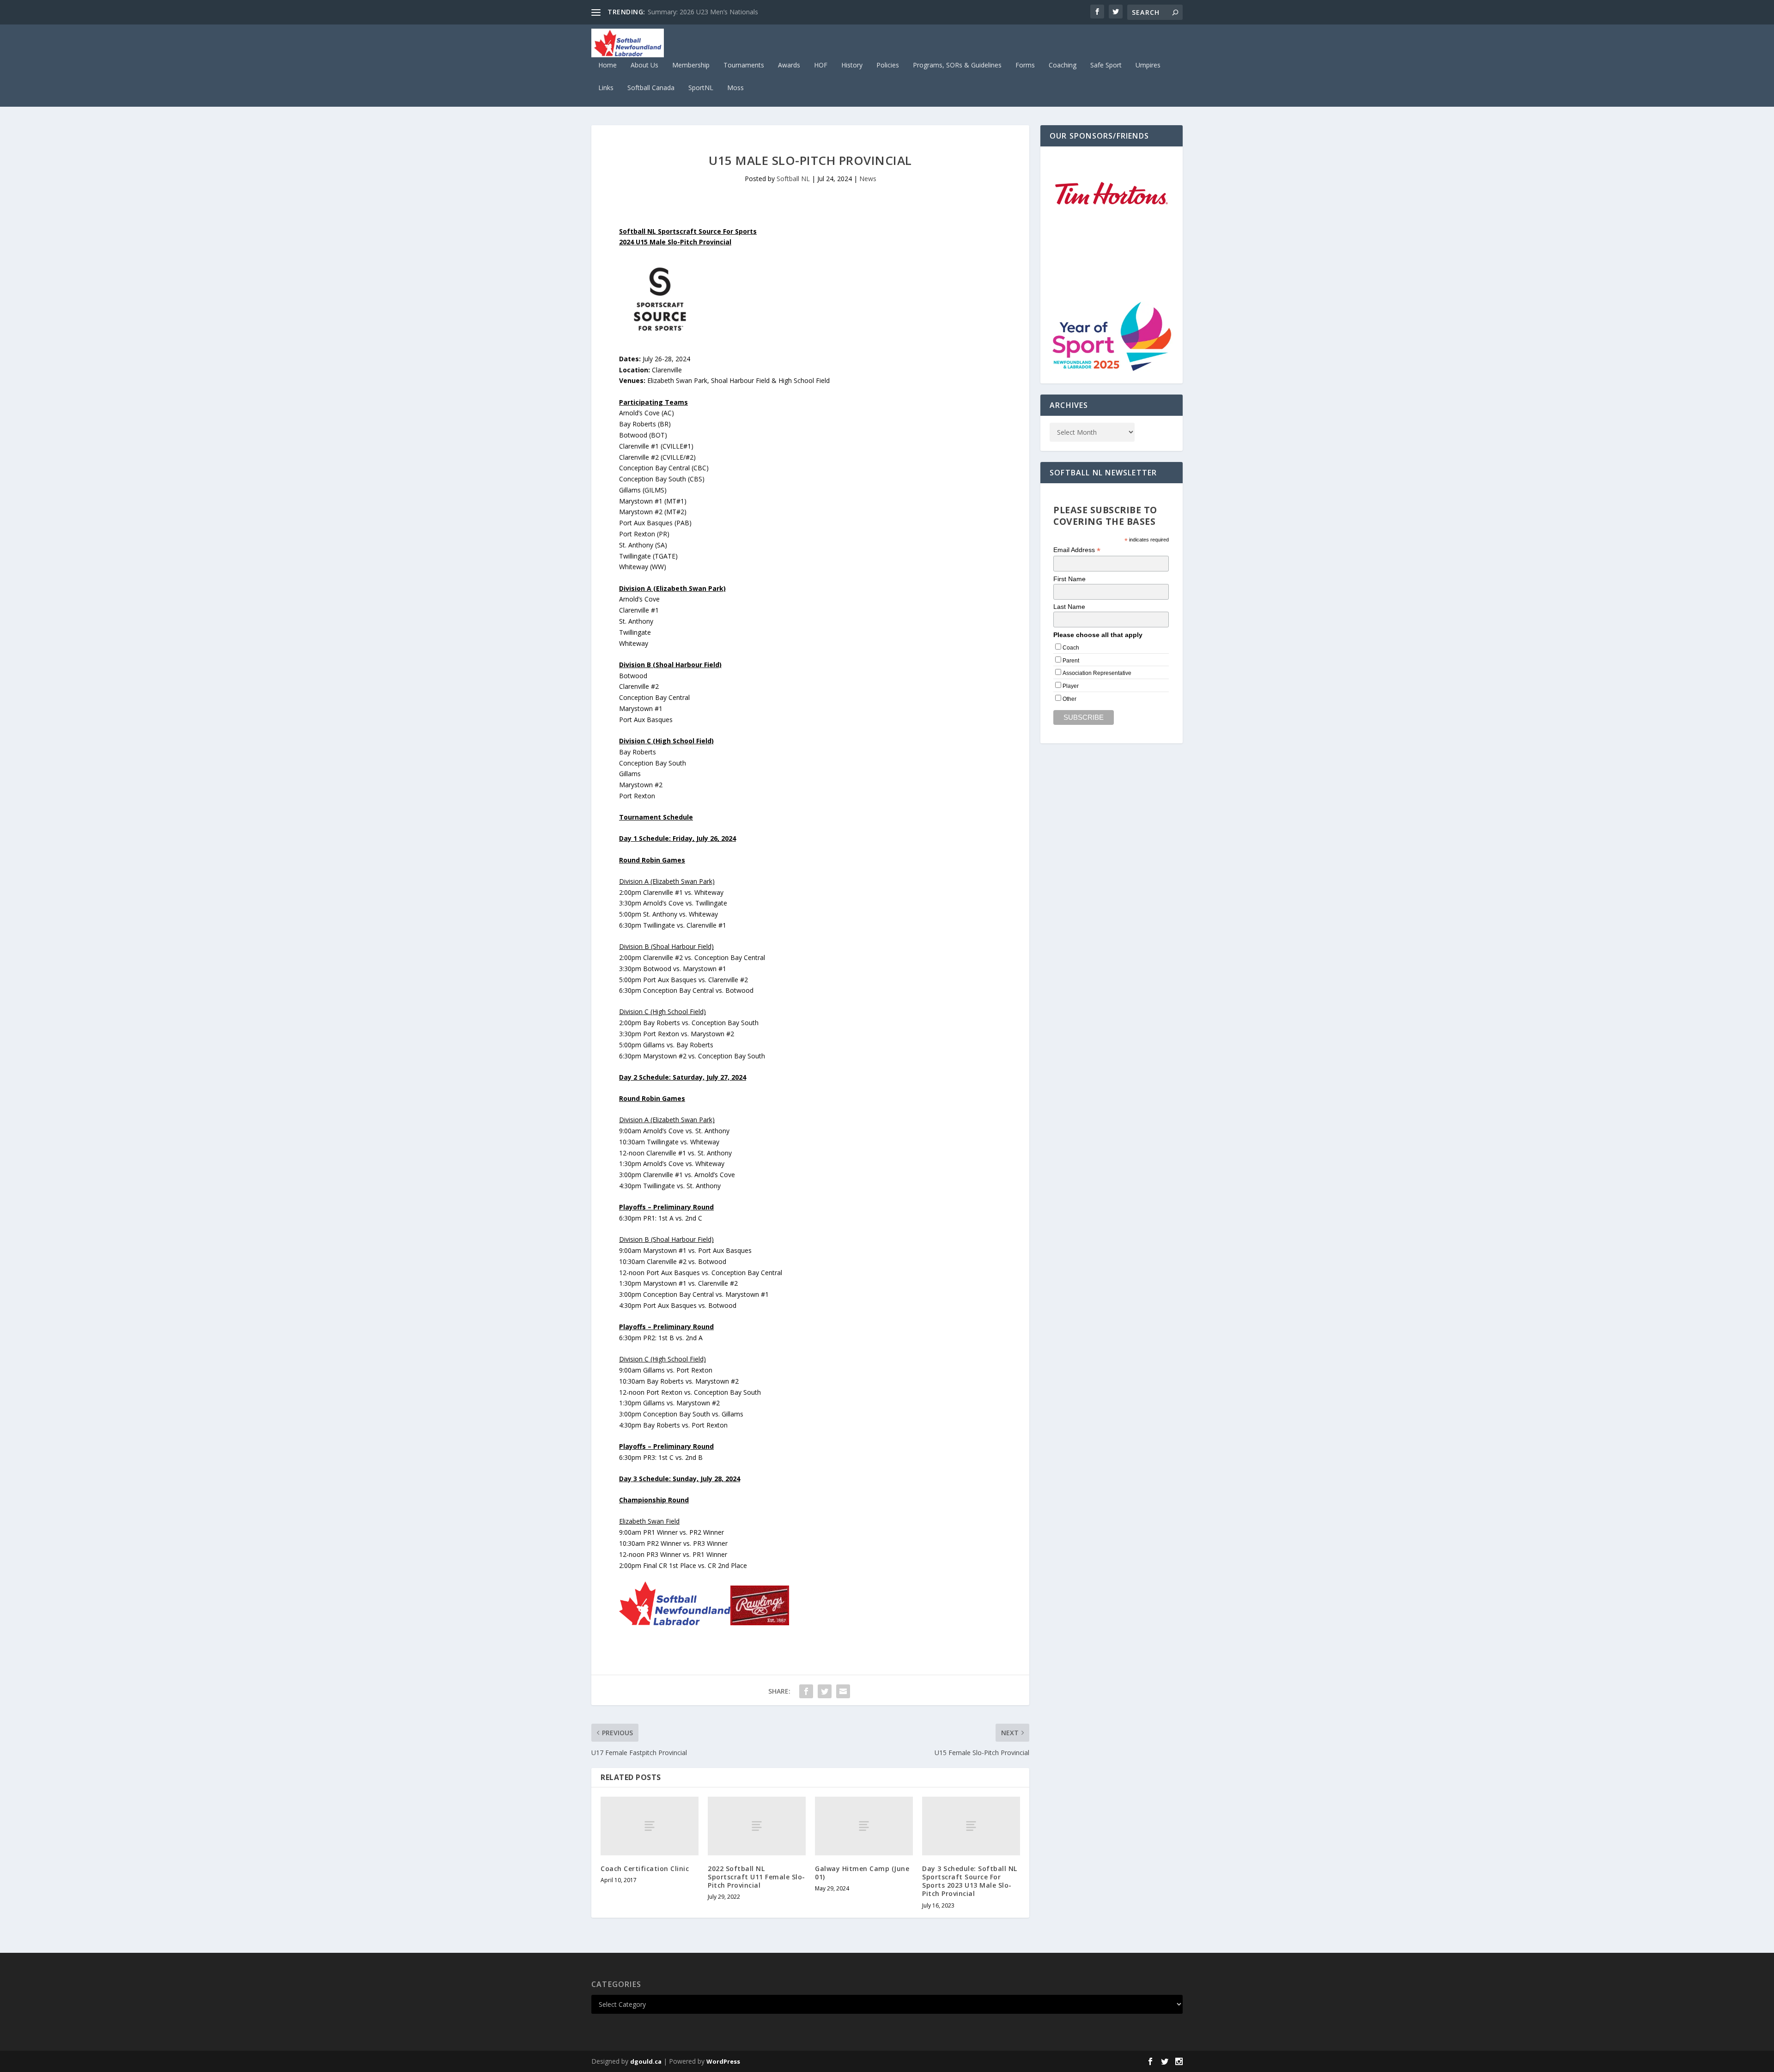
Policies (888, 65)
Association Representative (1097, 673)
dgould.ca (646, 2061)
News (868, 179)
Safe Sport (1106, 65)
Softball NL (793, 179)
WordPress (723, 2061)
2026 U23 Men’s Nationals (687, 12)
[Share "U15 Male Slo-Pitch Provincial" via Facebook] (806, 1691)
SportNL (701, 88)
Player (1071, 686)
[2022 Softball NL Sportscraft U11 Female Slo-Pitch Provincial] (757, 1826)
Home (608, 65)
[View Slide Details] (1112, 194)
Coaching (1063, 65)
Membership (691, 65)
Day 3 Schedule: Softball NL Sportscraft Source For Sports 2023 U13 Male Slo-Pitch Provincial (970, 1881)
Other (1069, 699)
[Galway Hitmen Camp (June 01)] (864, 1826)
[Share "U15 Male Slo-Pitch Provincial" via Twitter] (825, 1691)
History (852, 65)
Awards (789, 65)
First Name (1069, 579)
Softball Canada (651, 88)
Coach (1071, 648)
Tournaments (744, 65)
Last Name (1069, 607)
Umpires (1148, 65)
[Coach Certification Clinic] (650, 1826)
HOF (821, 65)
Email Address (1077, 550)
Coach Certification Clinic (645, 1868)
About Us (644, 65)
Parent (1071, 661)
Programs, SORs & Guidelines (957, 65)
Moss (735, 88)
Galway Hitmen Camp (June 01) (862, 1873)
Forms (1025, 65)
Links (606, 88)
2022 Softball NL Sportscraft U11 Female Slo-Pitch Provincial (756, 1877)
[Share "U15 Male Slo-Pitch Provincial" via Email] (843, 1691)
